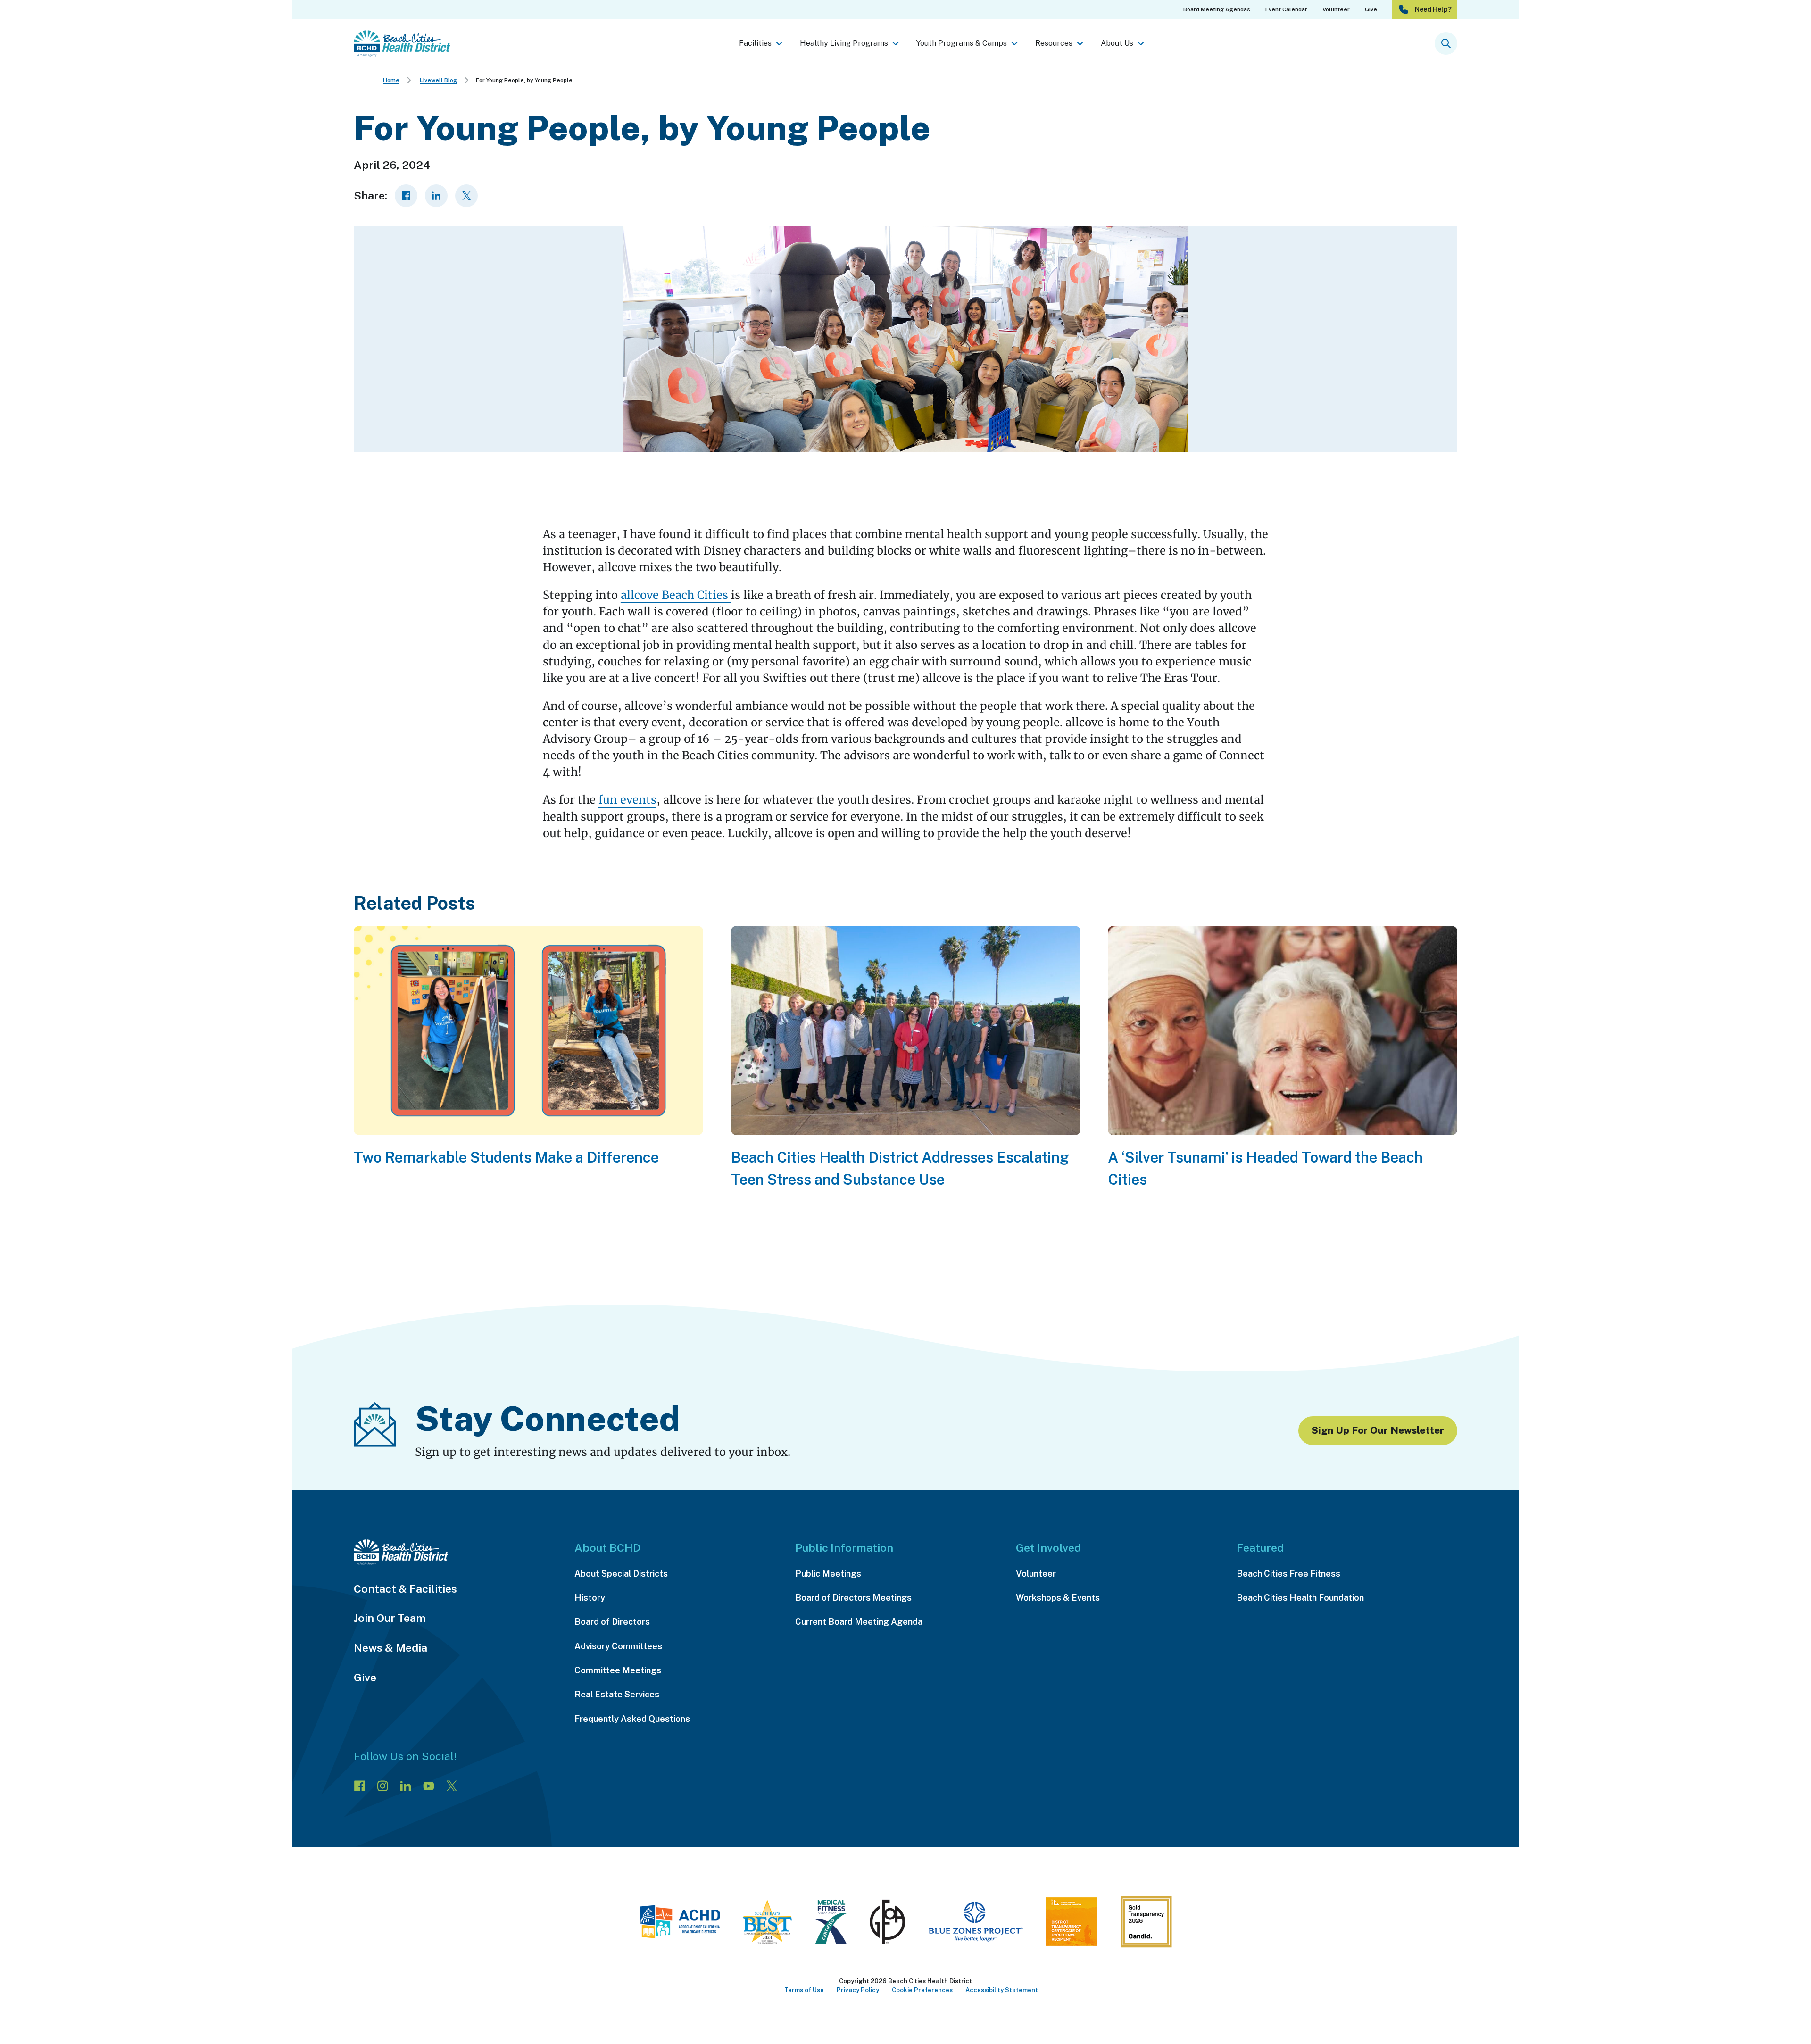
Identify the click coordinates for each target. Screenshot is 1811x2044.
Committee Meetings (618, 1670)
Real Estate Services (617, 1694)
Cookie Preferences (922, 1990)
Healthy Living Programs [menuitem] (844, 43)
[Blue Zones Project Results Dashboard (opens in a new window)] (976, 1925)
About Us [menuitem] (1117, 43)
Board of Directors (612, 1622)
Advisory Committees (618, 1646)
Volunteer (1036, 1574)
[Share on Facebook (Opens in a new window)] (406, 196)
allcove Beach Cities (676, 595)
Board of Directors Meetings (853, 1598)
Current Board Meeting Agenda (859, 1622)
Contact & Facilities (405, 1589)
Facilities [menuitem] (755, 43)
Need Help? (1433, 9)
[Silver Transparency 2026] (1146, 1925)
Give (365, 1677)
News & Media (390, 1648)
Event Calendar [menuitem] (1286, 9)
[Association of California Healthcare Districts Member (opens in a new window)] (679, 1925)
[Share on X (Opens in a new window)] (466, 196)
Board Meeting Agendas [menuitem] (1217, 9)
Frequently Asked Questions (632, 1719)
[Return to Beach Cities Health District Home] (455, 1552)
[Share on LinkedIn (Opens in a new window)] (436, 196)
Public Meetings (828, 1574)
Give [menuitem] (1371, 9)
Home (391, 80)
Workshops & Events (1058, 1598)
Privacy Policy (858, 1990)
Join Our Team (390, 1618)
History (590, 1598)
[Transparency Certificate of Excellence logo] (1072, 1925)
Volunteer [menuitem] (1336, 9)
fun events (627, 800)
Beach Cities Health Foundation (1300, 1598)
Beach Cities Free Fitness (1288, 1574)
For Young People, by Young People (524, 80)
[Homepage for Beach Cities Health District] (402, 43)
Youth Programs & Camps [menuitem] (962, 43)
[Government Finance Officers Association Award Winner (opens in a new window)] (888, 1925)
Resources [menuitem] (1054, 43)
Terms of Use (804, 1990)
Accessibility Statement (1002, 1990)
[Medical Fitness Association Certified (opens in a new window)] (831, 1925)
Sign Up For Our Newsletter (1378, 1430)
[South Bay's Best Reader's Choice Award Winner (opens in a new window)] (767, 1925)
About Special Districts (621, 1574)
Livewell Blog (438, 80)
